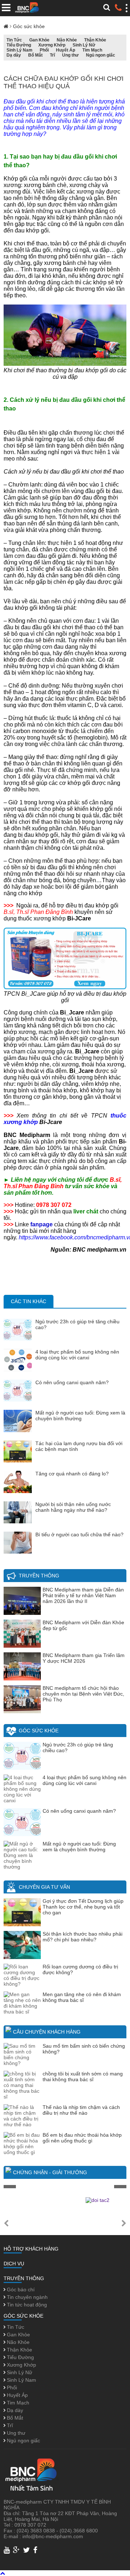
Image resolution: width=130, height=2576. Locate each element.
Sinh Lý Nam (19, 50)
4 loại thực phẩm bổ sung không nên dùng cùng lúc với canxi (77, 1355)
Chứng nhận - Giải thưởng (50, 2172)
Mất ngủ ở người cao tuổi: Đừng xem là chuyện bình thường (80, 1416)
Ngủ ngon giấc (101, 55)
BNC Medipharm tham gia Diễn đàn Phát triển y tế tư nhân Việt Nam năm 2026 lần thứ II (83, 1595)
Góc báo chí (20, 2289)
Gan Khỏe (39, 40)
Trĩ (52, 55)
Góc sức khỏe (29, 26)
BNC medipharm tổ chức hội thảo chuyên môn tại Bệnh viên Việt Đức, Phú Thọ (83, 1694)
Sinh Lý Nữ (84, 45)
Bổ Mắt (35, 55)
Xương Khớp (52, 45)
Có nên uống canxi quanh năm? (72, 1382)
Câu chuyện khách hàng (47, 2032)
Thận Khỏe (95, 40)
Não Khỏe (67, 40)
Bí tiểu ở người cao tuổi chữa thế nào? (79, 1535)
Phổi (44, 50)
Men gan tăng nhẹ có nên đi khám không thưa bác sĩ (82, 1997)
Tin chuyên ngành (27, 2297)
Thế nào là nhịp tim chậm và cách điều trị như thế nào (81, 2110)
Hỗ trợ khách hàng (31, 2249)
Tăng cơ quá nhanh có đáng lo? (72, 1474)
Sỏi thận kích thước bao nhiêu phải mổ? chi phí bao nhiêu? (83, 1937)
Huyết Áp (66, 50)
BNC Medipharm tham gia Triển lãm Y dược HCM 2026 (84, 1658)
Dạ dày (14, 55)
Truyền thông (39, 1576)
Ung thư (70, 55)
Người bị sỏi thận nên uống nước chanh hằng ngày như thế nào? (73, 1507)
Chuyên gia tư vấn (44, 1887)
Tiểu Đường (19, 45)
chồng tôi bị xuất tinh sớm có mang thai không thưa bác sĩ (83, 2077)
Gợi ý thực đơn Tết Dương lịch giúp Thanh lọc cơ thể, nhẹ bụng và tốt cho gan (83, 1907)
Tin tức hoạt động (26, 2305)
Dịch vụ (14, 2264)
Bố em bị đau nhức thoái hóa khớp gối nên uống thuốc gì (82, 2138)
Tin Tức (14, 40)
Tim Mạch (92, 50)
